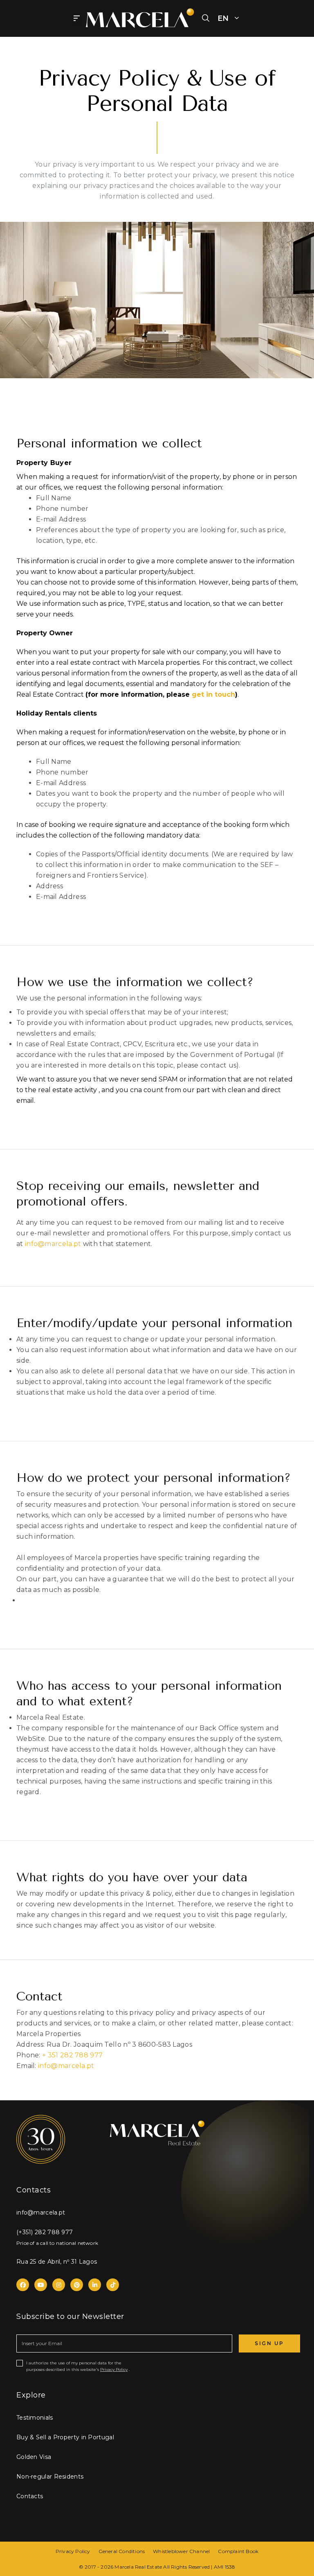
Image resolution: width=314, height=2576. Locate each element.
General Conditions (122, 2551)
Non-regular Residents (50, 2477)
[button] (206, 18)
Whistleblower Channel (181, 2551)
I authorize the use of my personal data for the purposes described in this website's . (78, 2366)
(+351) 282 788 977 (45, 2232)
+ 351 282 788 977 (72, 2055)
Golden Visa (34, 2457)
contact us (218, 1065)
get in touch (213, 694)
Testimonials (35, 2418)
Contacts (30, 2496)
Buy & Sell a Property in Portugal (65, 2437)
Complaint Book (238, 2551)
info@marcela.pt (53, 1244)
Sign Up (269, 2343)
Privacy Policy (114, 2369)
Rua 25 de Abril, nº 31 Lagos (57, 2262)
